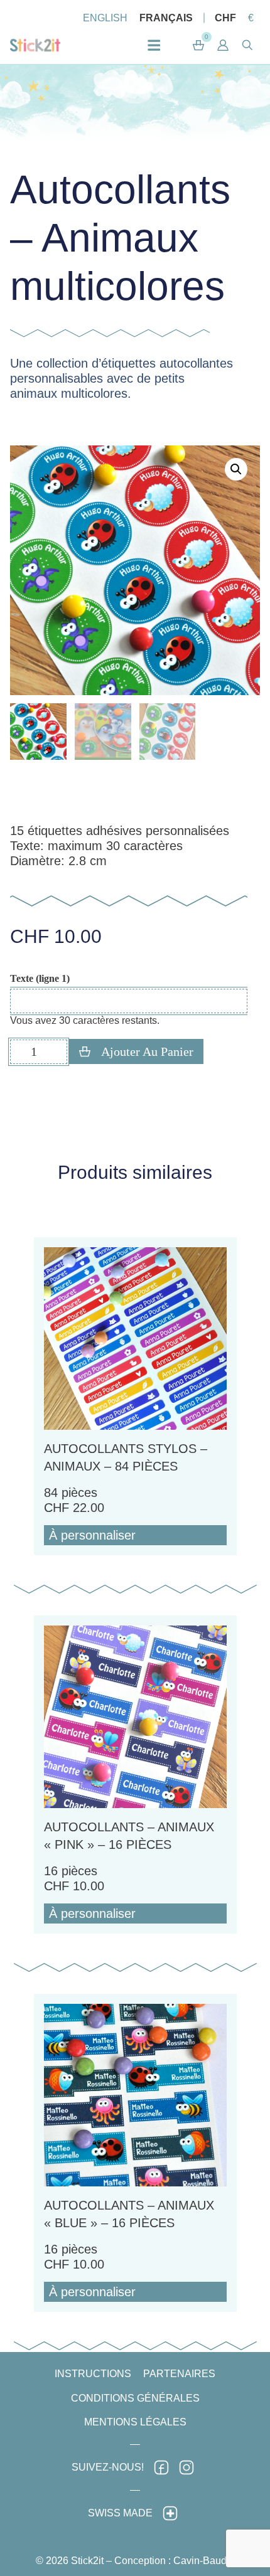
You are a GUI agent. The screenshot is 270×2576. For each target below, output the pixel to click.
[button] (223, 45)
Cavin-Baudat (204, 2561)
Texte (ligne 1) (40, 979)
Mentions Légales (135, 2422)
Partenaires (179, 2374)
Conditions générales (135, 2398)
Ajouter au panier (147, 1051)
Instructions (93, 2374)
